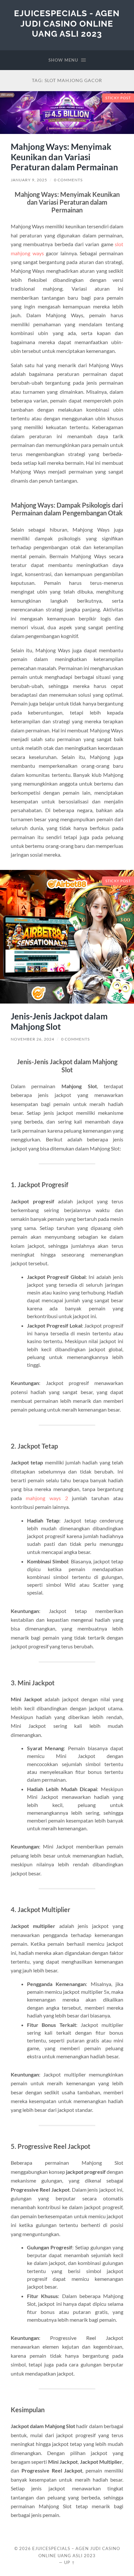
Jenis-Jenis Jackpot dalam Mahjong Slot (59, 1021)
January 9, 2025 (29, 180)
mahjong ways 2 (47, 1498)
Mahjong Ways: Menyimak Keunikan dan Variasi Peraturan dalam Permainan (64, 157)
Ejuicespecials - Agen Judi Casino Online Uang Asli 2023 (67, 23)
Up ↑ (70, 2562)
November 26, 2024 (33, 1039)
